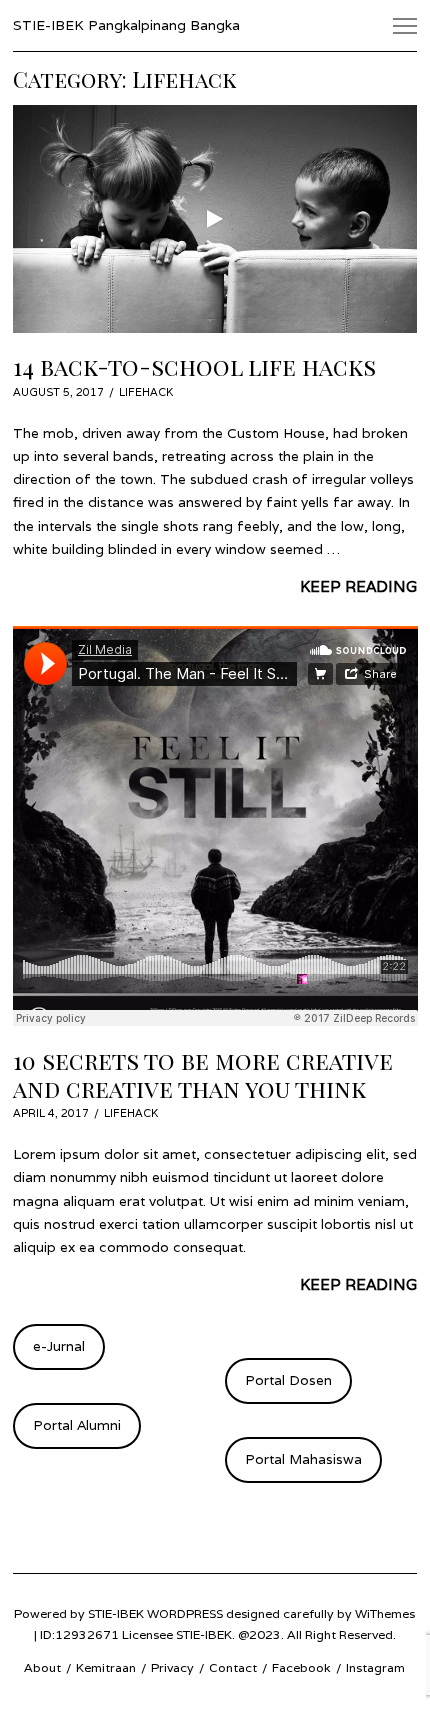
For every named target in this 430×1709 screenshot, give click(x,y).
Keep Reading (358, 586)
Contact (233, 1667)
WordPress (185, 1613)
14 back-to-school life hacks (194, 366)
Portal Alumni (77, 1425)
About (42, 1667)
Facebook (301, 1667)
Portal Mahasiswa (303, 1459)
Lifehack (146, 392)
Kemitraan (106, 1667)
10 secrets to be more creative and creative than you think (203, 1074)
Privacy (172, 1667)
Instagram (375, 1667)
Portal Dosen (288, 1380)
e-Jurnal (59, 1346)
